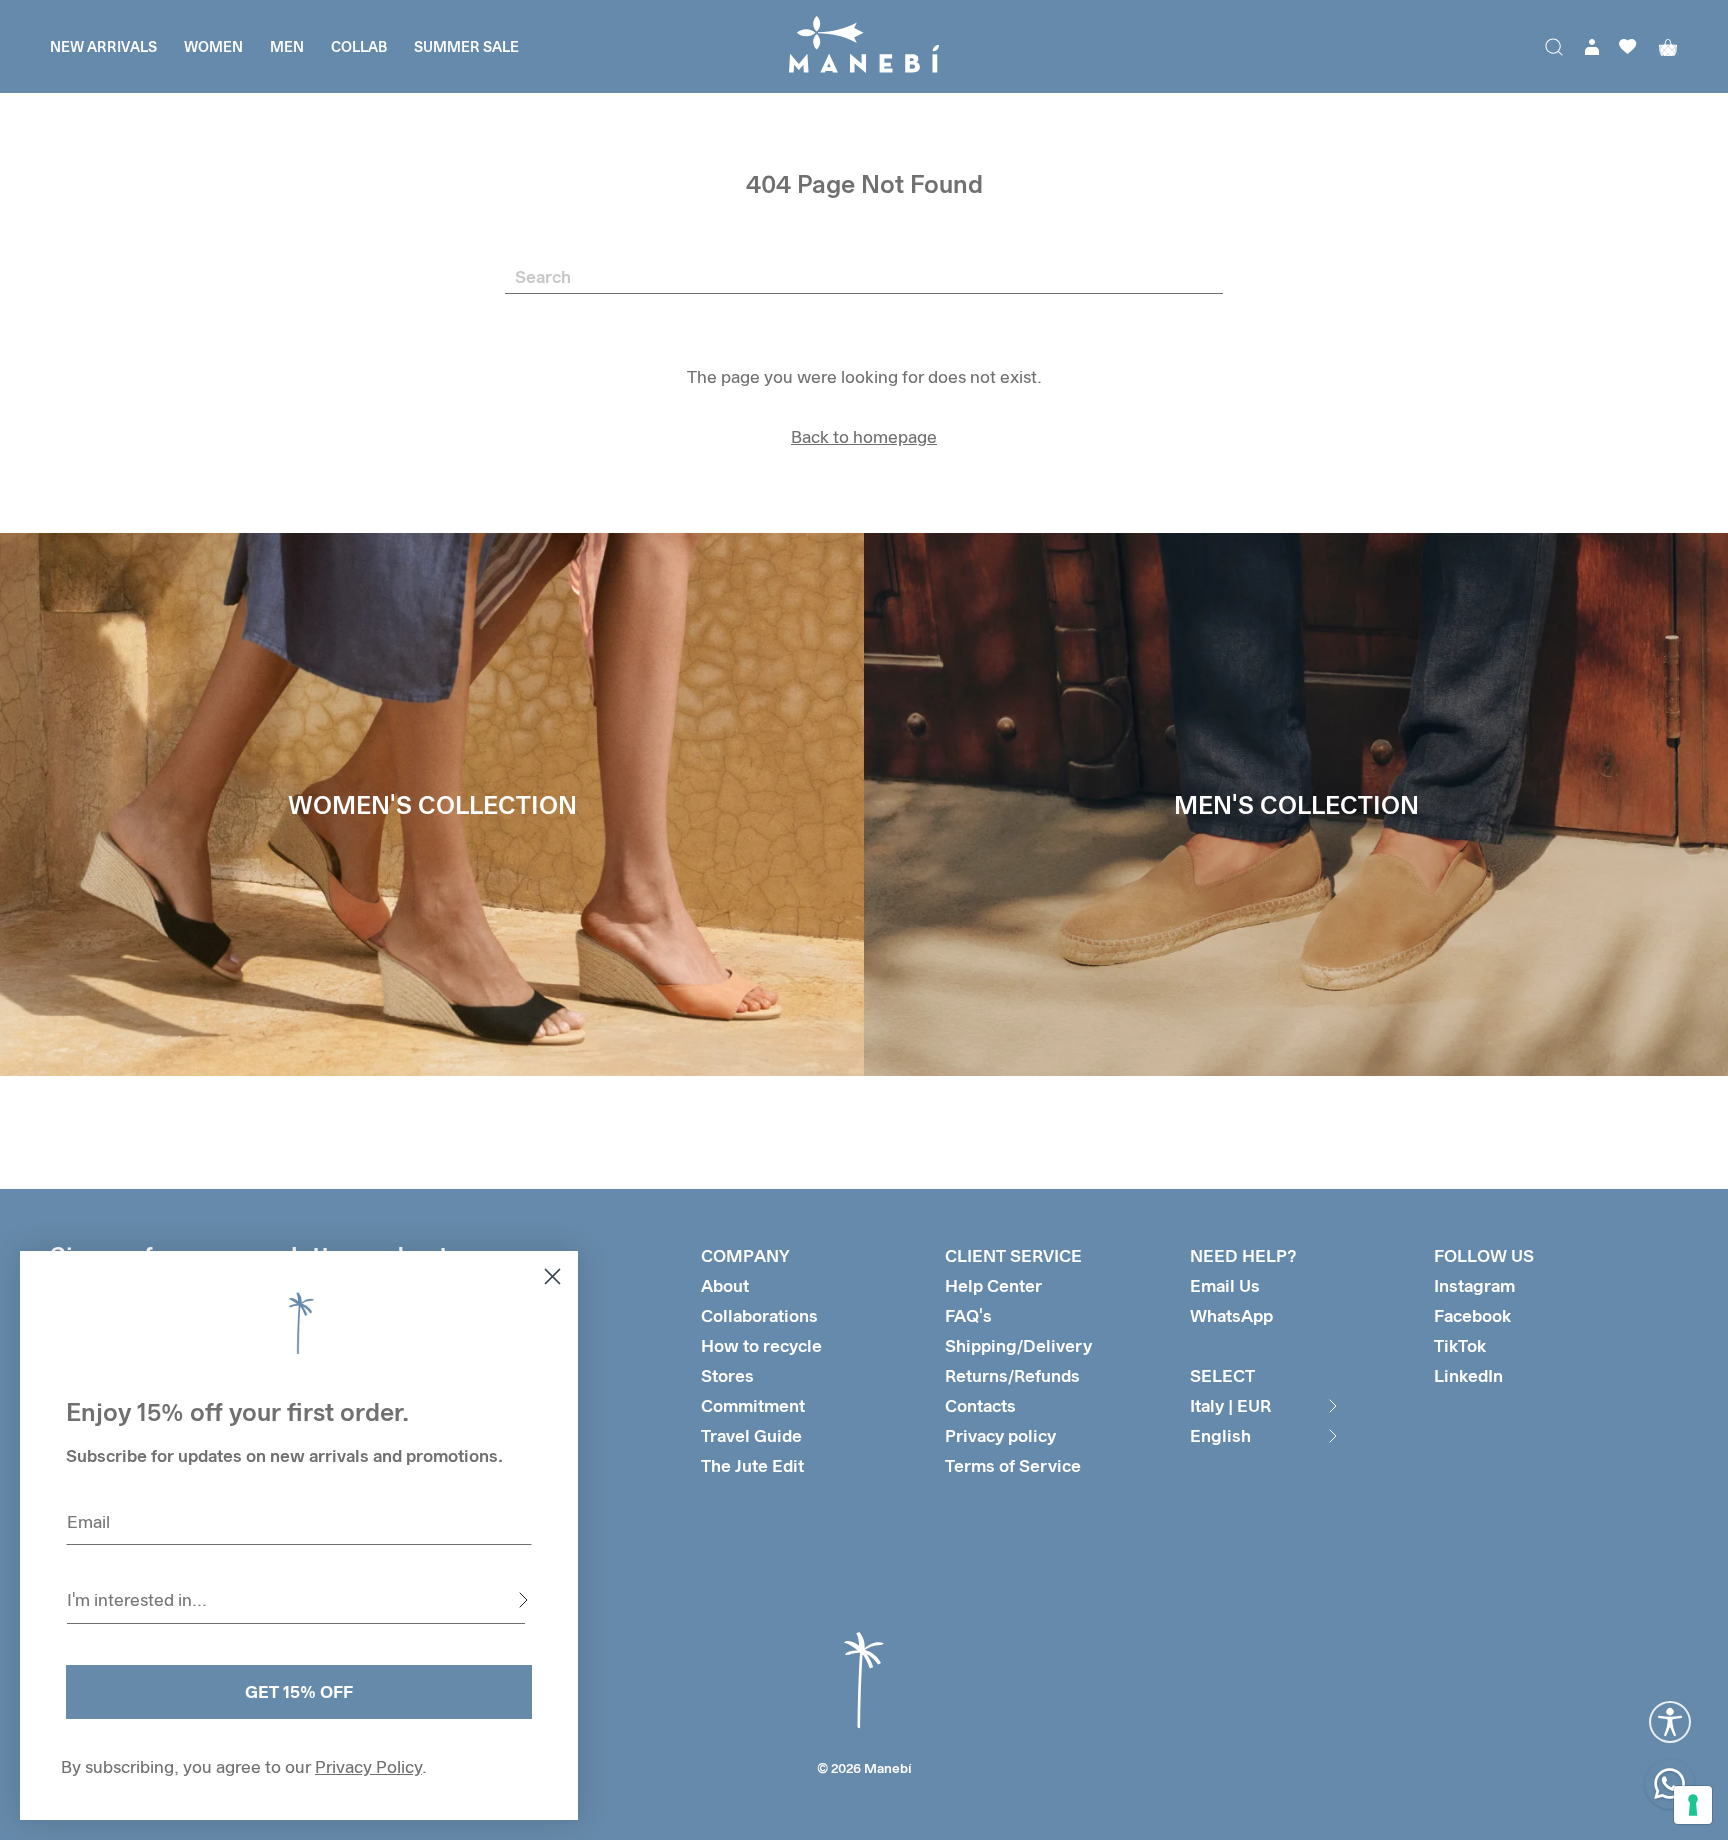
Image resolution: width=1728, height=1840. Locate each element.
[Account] (1592, 47)
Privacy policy (1000, 1435)
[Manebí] (864, 46)
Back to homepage (864, 436)
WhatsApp (1231, 1315)
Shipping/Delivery (1018, 1345)
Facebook (1472, 1315)
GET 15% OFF (299, 1691)
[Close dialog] (552, 1276)
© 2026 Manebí (864, 1768)
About (725, 1285)
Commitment (753, 1405)
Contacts (980, 1405)
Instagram (1474, 1285)
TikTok (1460, 1345)
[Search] (1554, 47)
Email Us (1225, 1285)
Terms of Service (1013, 1465)
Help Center (993, 1285)
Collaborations (759, 1315)
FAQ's (968, 1315)
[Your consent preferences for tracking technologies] (1693, 1805)
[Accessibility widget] (1670, 1722)
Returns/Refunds (1012, 1375)
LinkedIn (1468, 1375)
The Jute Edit (752, 1465)
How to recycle (761, 1345)
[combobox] (296, 1600)
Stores (727, 1375)
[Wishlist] (1628, 46)
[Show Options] (523, 1600)
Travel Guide (751, 1435)
